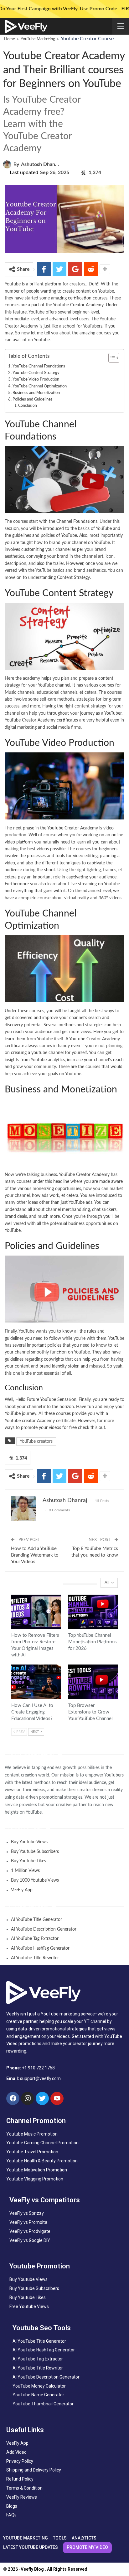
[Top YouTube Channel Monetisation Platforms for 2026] (93, 1612)
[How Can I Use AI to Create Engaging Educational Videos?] (36, 1682)
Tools (13, 1628)
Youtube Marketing (70, 1628)
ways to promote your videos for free (41, 1428)
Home (10, 39)
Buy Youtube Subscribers (35, 1852)
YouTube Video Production (36, 379)
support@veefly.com (40, 2078)
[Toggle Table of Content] (111, 358)
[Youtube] (57, 2098)
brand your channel (68, 543)
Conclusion (28, 406)
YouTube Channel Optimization (40, 386)
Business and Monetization (36, 393)
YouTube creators (36, 1441)
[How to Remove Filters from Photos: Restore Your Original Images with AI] (36, 1612)
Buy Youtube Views (29, 1842)
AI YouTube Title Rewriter (35, 1958)
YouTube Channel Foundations (39, 366)
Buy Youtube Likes (28, 1861)
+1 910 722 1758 (38, 2068)
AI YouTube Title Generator (36, 1920)
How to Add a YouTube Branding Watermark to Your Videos (35, 1555)
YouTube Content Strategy (36, 373)
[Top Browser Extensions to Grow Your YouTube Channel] (93, 1682)
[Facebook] (13, 2098)
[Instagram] (28, 2098)
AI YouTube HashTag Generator (40, 1948)
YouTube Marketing (38, 39)
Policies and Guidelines (33, 399)
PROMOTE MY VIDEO (87, 2547)
